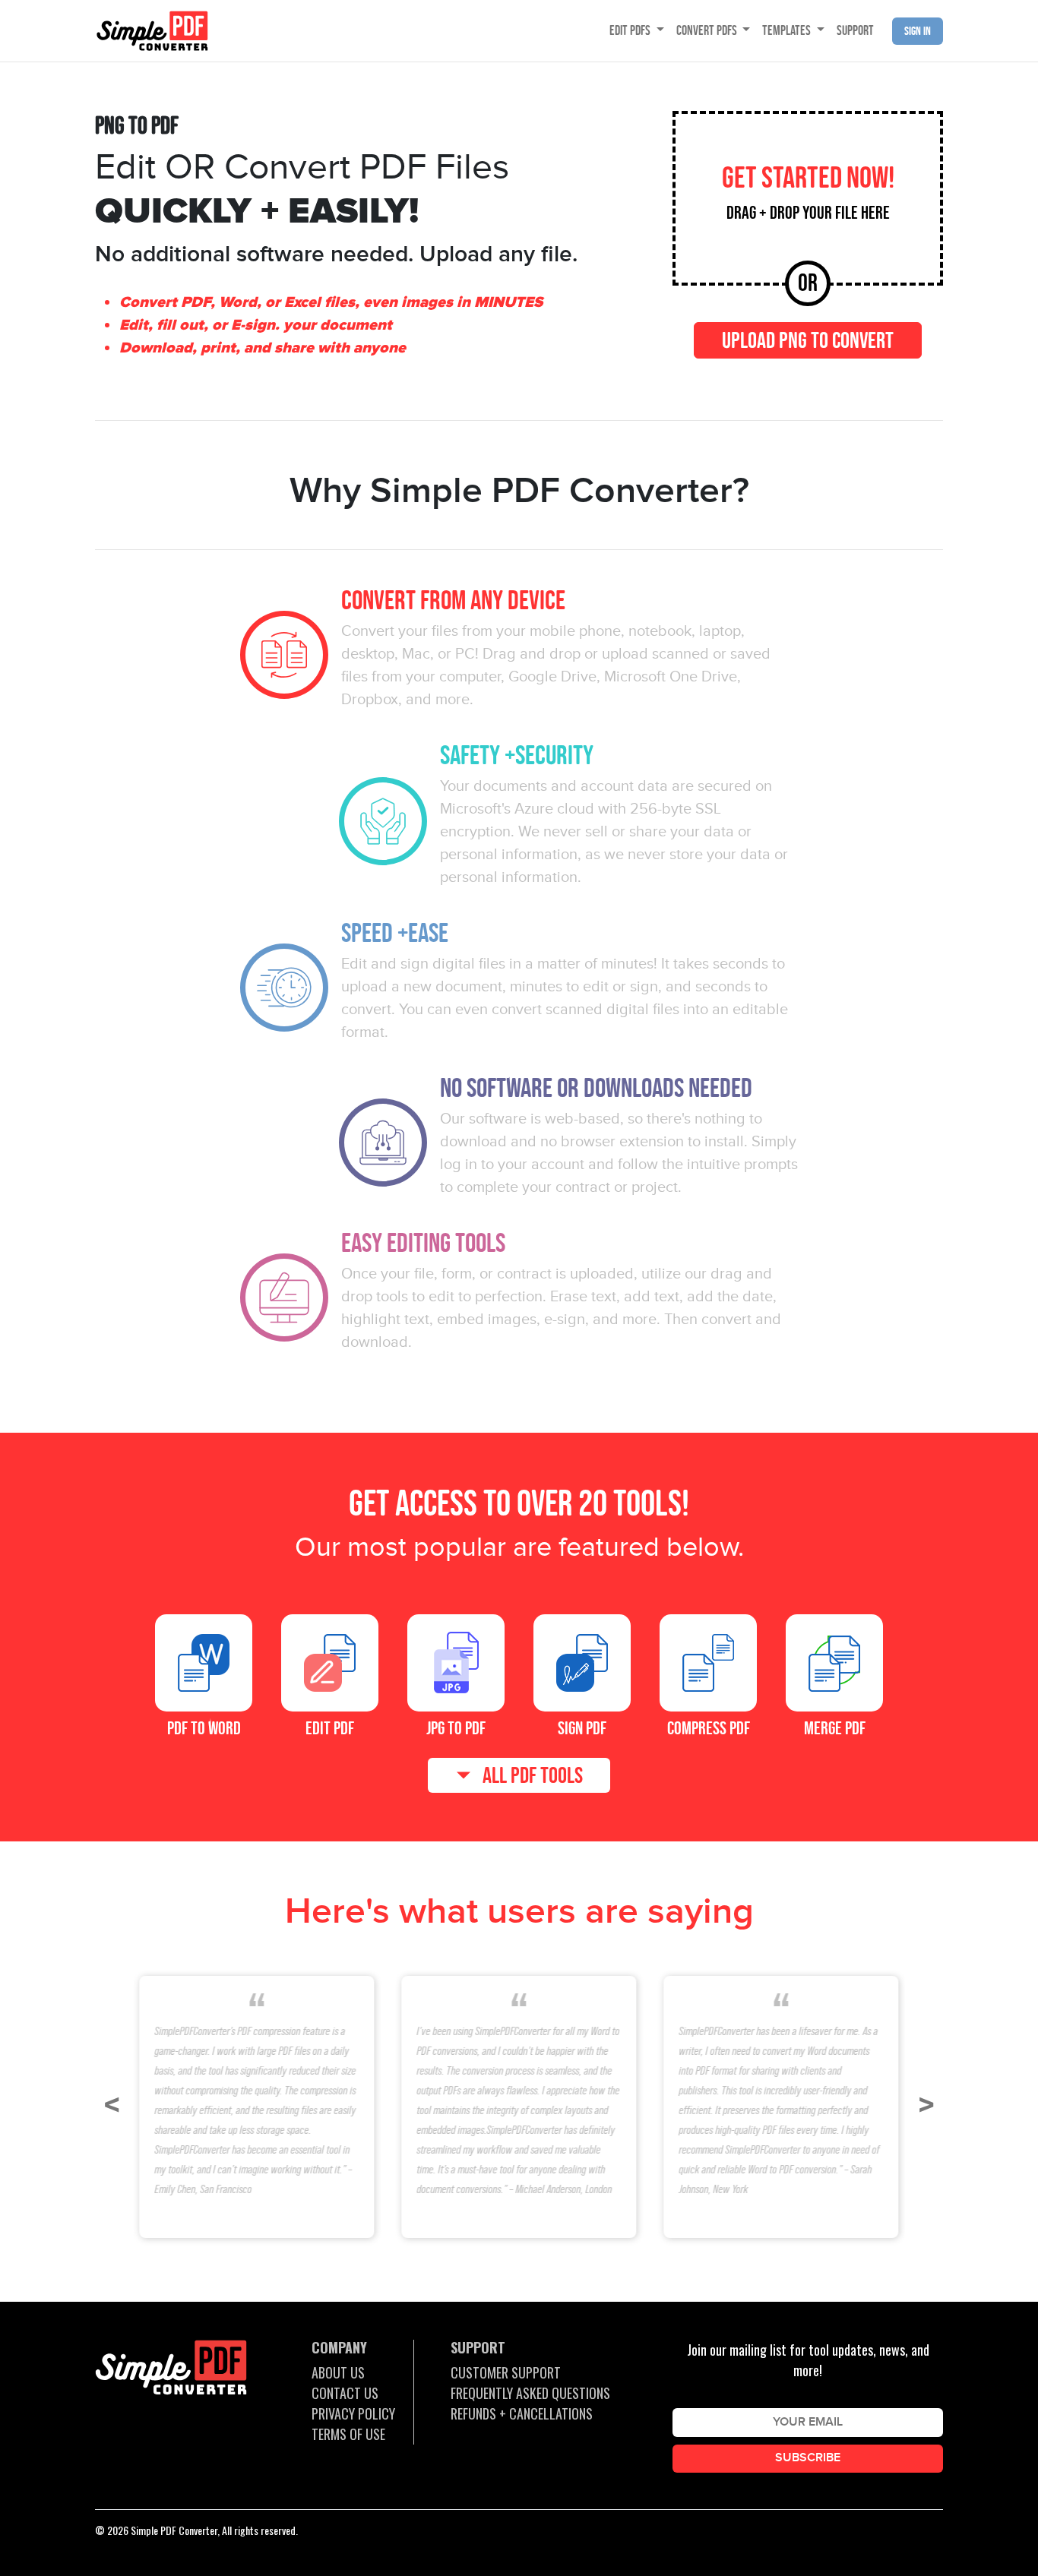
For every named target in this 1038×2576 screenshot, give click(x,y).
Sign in (918, 31)
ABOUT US (338, 2372)
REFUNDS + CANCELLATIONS (522, 2413)
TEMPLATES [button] (788, 30)
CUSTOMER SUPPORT (506, 2372)
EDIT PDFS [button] (631, 30)
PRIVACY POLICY (353, 2413)
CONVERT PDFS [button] (708, 30)
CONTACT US (345, 2393)
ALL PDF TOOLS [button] (533, 1775)
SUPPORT (855, 30)
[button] (112, 2106)
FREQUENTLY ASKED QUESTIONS (530, 2393)
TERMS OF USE (348, 2434)
